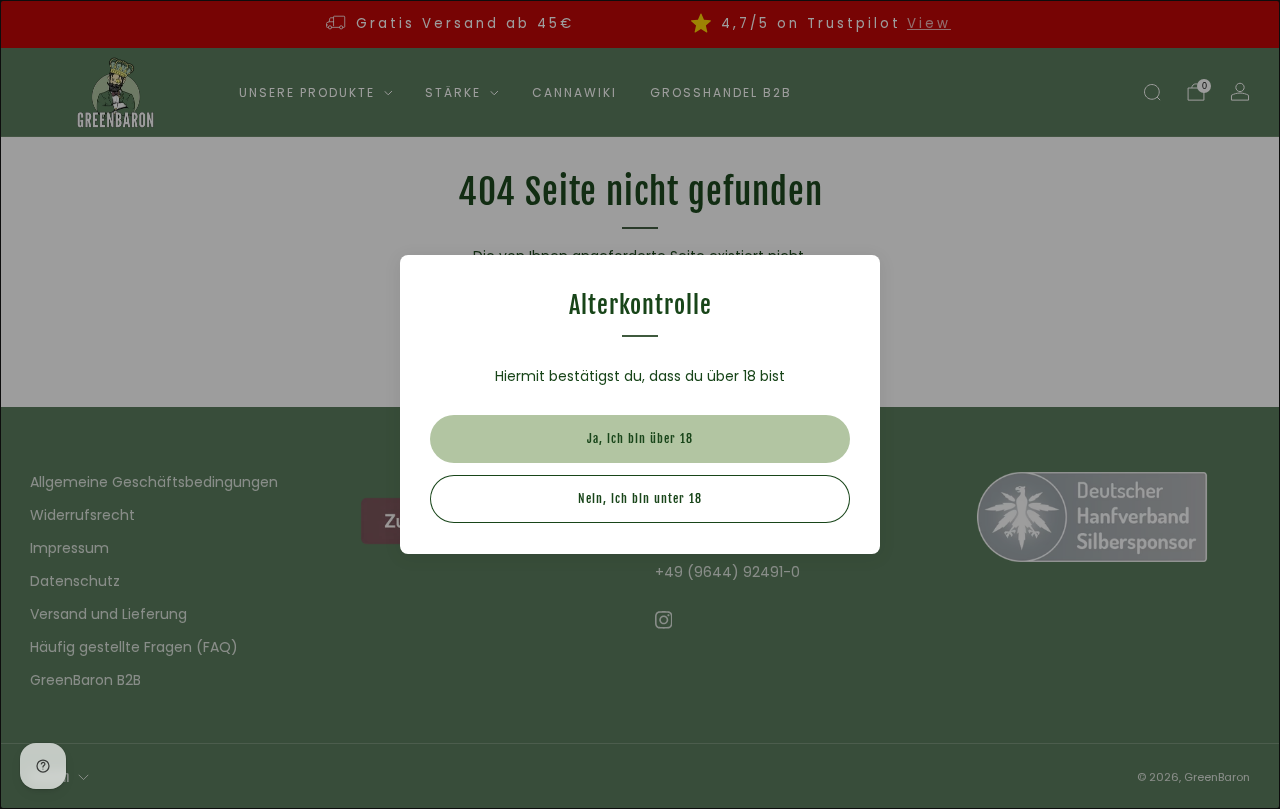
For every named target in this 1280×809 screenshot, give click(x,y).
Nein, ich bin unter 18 (640, 498)
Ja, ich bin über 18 (640, 438)
